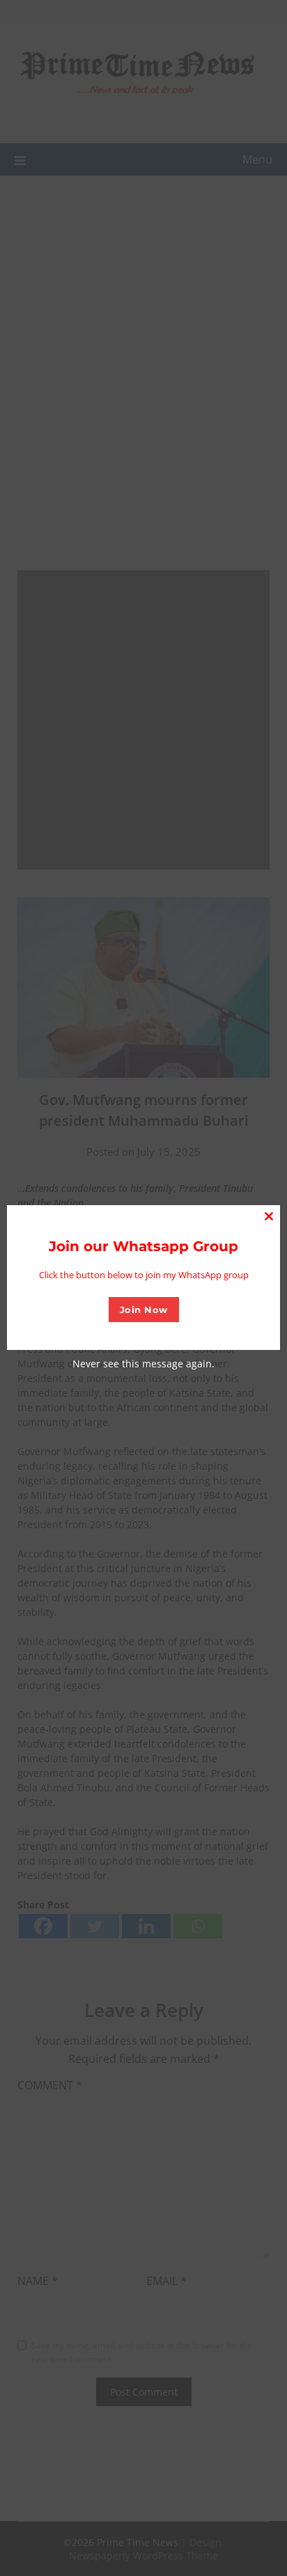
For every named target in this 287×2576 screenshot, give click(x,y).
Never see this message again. (143, 1364)
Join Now (144, 1310)
